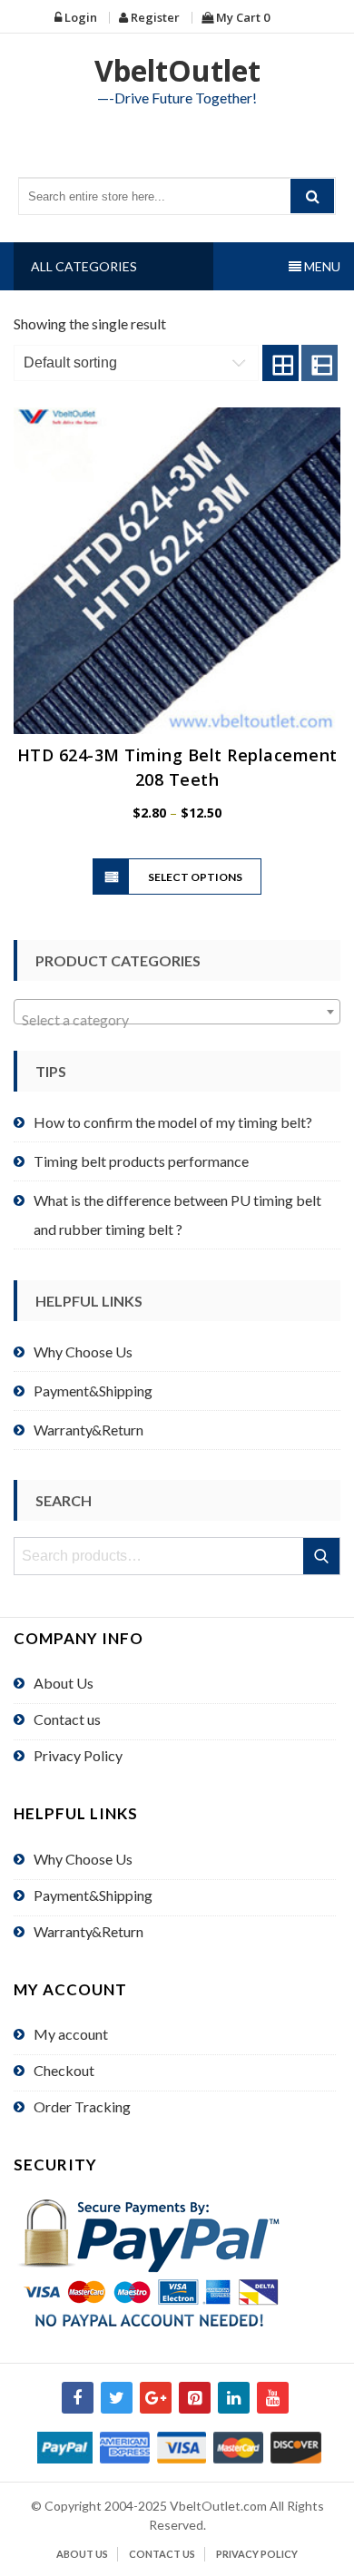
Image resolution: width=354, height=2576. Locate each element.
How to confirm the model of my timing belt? (173, 1122)
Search (323, 1556)
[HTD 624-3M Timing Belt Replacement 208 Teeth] (177, 571)
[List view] (320, 363)
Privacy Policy (78, 1755)
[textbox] (177, 1020)
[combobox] (177, 1012)
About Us (64, 1683)
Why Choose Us (83, 1352)
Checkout (64, 2070)
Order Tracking (82, 2106)
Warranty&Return (88, 1430)
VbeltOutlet (177, 70)
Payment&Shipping (93, 1391)
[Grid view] (280, 363)
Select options (195, 877)
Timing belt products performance (141, 1161)
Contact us (67, 1719)
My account (71, 2034)
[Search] (312, 196)
